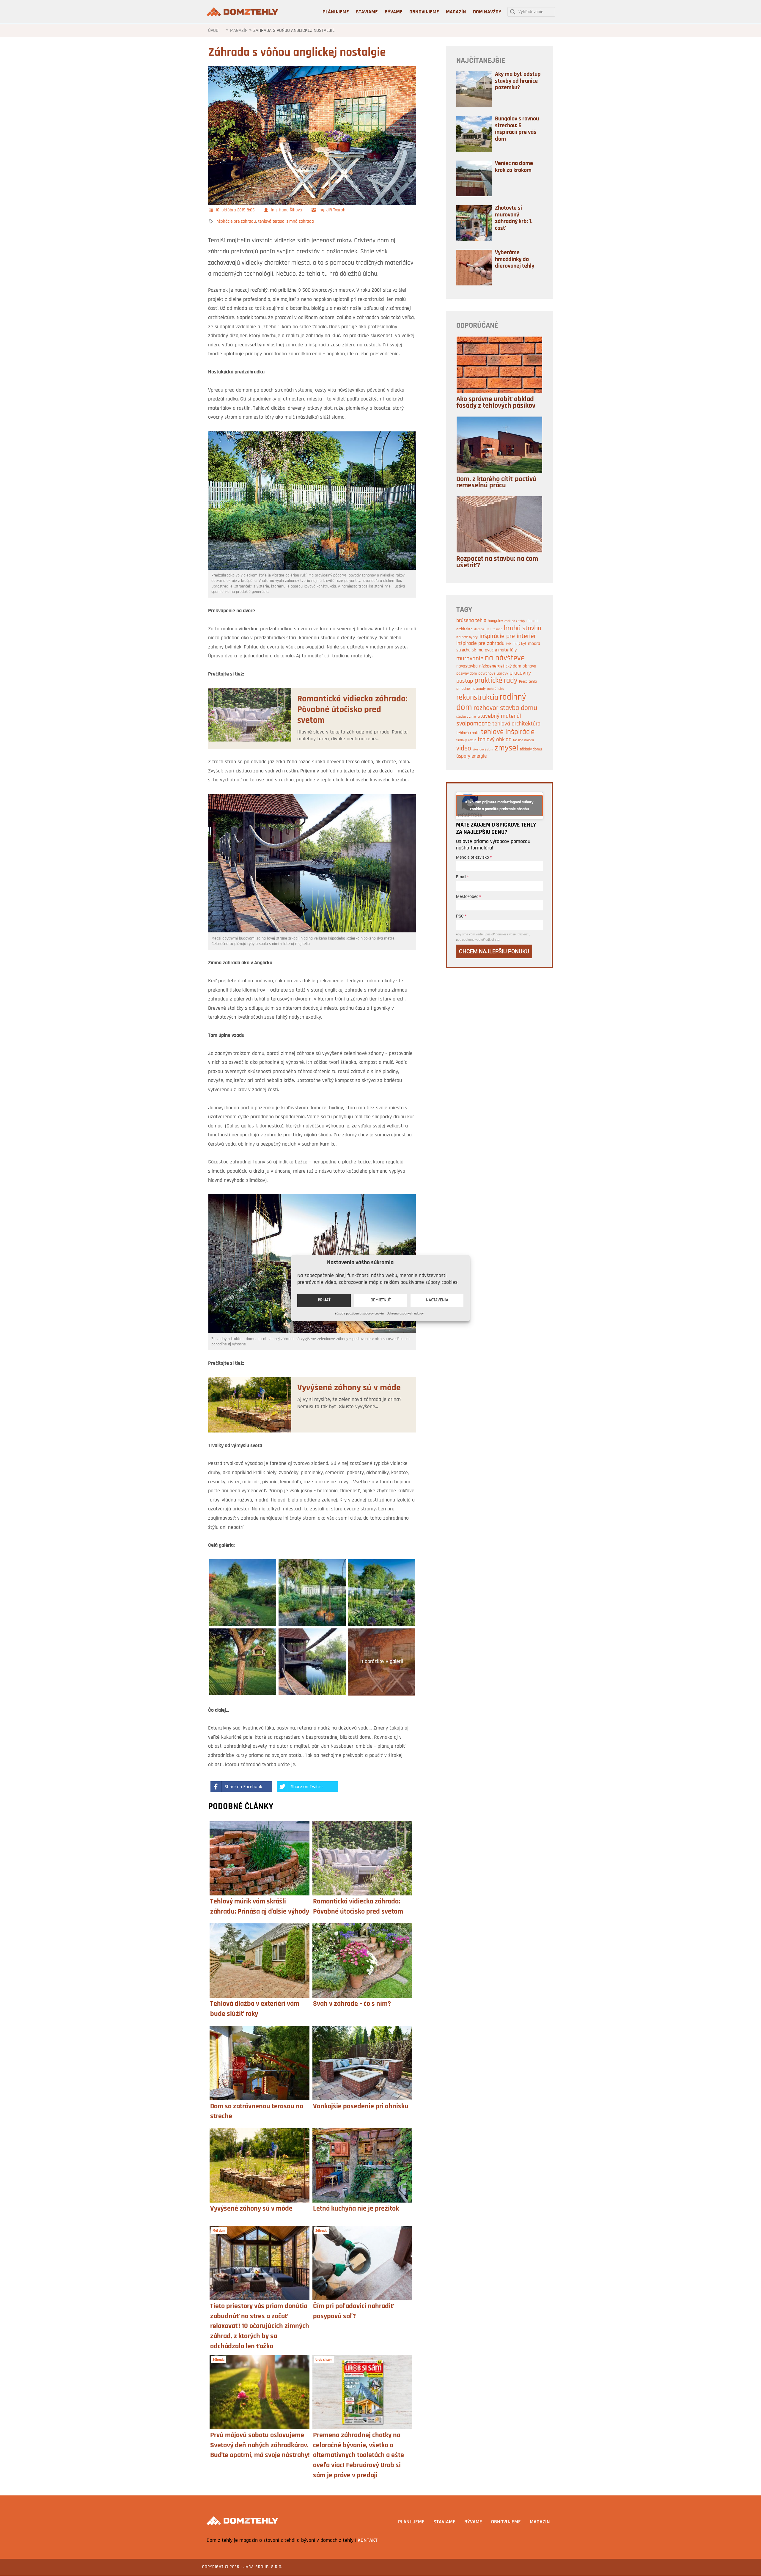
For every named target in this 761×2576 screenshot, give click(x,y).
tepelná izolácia (523, 740)
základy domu (531, 749)
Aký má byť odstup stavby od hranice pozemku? (518, 81)
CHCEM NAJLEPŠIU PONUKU (494, 951)
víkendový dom (483, 750)
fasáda (497, 630)
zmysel (506, 748)
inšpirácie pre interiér (508, 636)
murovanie (470, 659)
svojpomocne (474, 724)
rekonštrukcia (477, 698)
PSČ (461, 916)
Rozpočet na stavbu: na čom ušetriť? (497, 562)
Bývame (473, 2522)
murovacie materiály (497, 650)
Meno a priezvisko (474, 857)
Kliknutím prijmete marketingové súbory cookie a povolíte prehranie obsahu (499, 806)
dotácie (479, 630)
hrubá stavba (523, 629)
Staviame (444, 2522)
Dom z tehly (243, 12)
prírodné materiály (471, 689)
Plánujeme (411, 2522)
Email (462, 877)
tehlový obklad (495, 740)
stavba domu (519, 708)
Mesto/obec (468, 896)
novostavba (467, 666)
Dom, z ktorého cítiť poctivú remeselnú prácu (496, 483)
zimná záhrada (300, 222)
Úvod (213, 31)
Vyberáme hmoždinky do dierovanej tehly (515, 259)
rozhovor (486, 708)
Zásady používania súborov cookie (359, 1313)
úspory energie (471, 756)
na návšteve (505, 658)
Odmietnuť (381, 1300)
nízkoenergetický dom (500, 666)
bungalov (495, 621)
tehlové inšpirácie (508, 732)
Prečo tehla (528, 682)
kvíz (508, 644)
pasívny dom (467, 674)
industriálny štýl (467, 637)
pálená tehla (496, 689)
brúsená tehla (471, 621)
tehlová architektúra (516, 724)
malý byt (519, 644)
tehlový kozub (466, 740)
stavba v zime (466, 717)
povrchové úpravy (493, 674)
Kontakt (368, 2541)
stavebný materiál (499, 716)
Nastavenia (437, 1300)
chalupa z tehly (515, 621)
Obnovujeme (506, 2522)
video (464, 749)
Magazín (239, 31)
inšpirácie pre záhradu (236, 222)
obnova (529, 666)
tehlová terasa (271, 222)
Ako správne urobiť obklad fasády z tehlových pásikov (496, 403)
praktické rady (496, 681)
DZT (488, 629)
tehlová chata (468, 733)
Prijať (324, 1300)
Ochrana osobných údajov (405, 1313)
